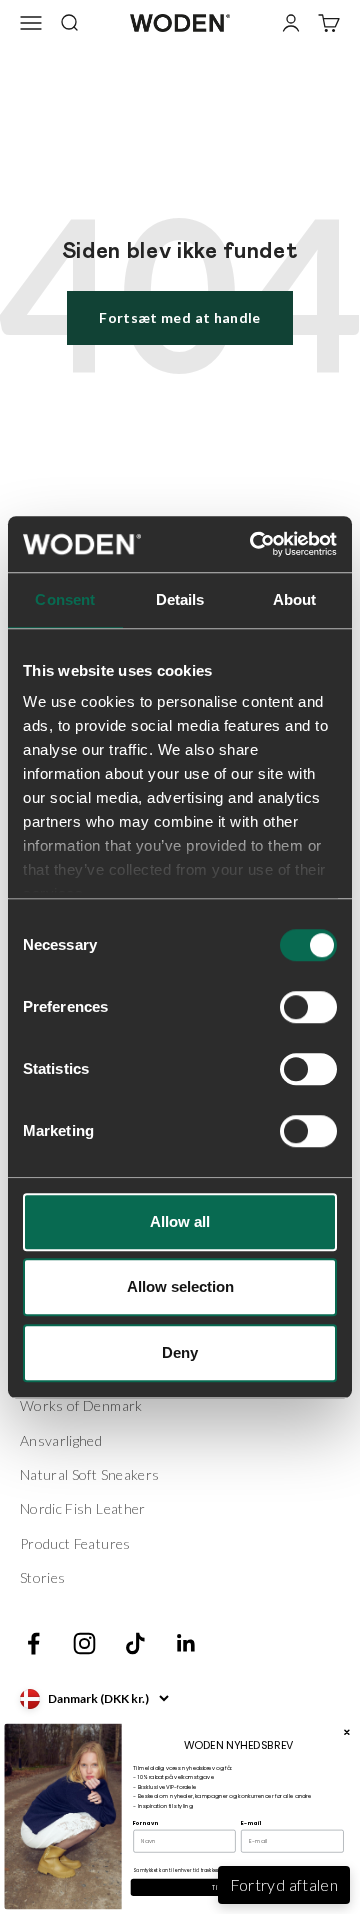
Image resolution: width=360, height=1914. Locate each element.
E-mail (251, 1823)
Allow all (180, 1221)
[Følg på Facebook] (33, 1643)
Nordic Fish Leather (83, 1508)
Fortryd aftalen (284, 1884)
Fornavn (146, 1823)
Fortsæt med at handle (179, 317)
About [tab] (295, 599)
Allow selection (180, 1286)
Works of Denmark (81, 1405)
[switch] (308, 1007)
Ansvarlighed (61, 1440)
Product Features (75, 1543)
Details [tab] (180, 599)
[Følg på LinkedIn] (186, 1643)
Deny (180, 1352)
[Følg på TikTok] (135, 1643)
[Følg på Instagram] (84, 1643)
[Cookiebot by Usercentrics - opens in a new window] (254, 544)
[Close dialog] (347, 1732)
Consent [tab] (65, 599)
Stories (42, 1577)
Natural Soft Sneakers (89, 1474)
